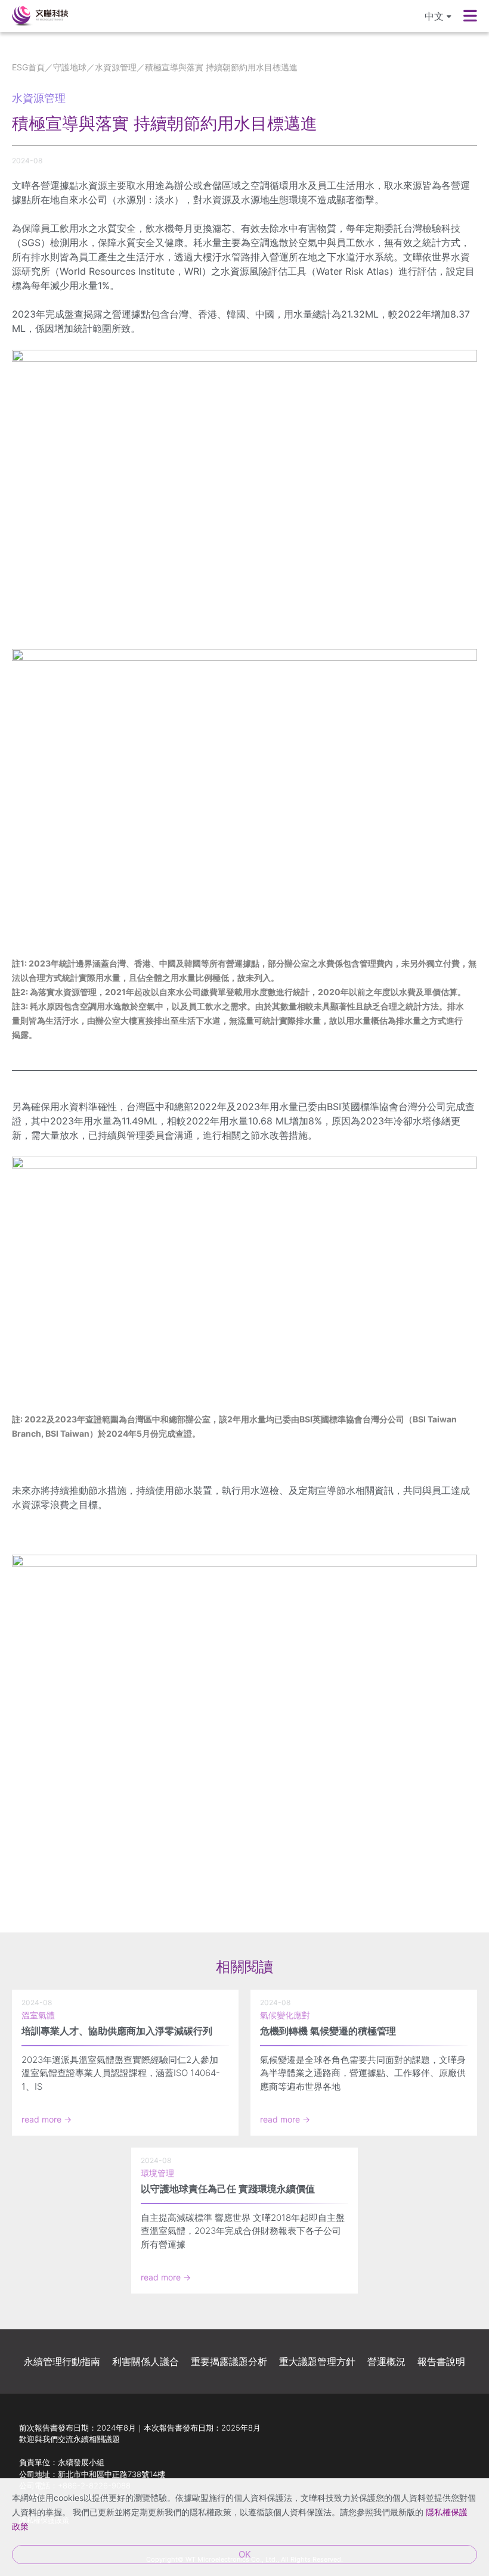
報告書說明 (441, 2361)
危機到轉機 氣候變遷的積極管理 (328, 2031)
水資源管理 (116, 67)
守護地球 (70, 67)
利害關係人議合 (146, 2361)
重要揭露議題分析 (229, 2361)
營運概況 (386, 2361)
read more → (47, 2119)
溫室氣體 (38, 2015)
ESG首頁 (28, 67)
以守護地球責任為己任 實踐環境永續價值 (228, 2189)
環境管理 (157, 2173)
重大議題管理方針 (317, 2361)
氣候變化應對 (285, 2015)
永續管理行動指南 (62, 2361)
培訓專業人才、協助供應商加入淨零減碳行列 (117, 2031)
